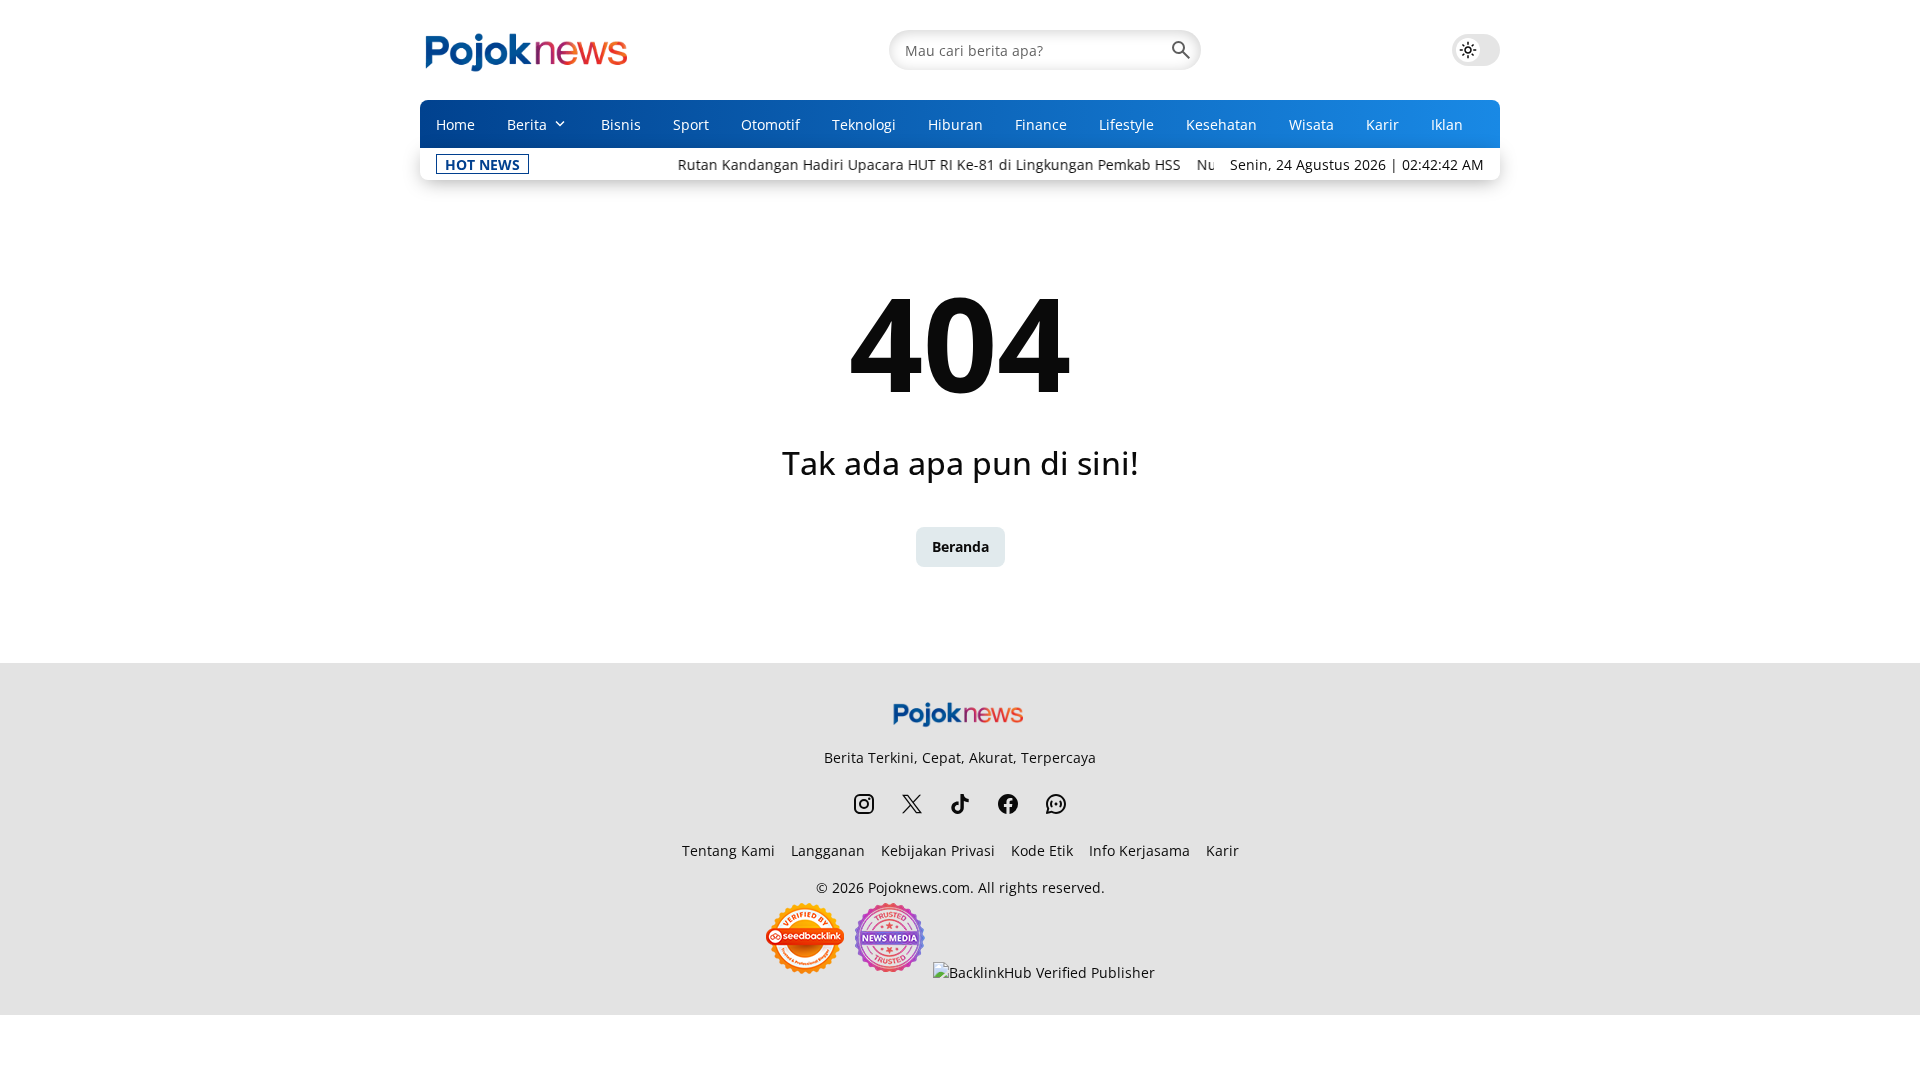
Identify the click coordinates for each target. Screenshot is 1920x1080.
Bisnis (621, 124)
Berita (527, 124)
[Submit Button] (1181, 50)
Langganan (828, 850)
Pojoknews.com (919, 887)
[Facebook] (1008, 804)
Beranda (960, 546)
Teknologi (864, 124)
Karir (1382, 124)
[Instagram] (864, 804)
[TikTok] (960, 804)
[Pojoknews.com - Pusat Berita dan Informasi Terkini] (529, 50)
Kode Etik (1042, 850)
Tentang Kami (728, 850)
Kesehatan (1221, 124)
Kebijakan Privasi (938, 850)
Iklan (1447, 124)
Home (455, 124)
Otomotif (770, 124)
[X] (912, 804)
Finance (1041, 124)
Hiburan (955, 124)
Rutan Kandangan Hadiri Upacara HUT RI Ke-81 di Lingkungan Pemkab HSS (910, 164)
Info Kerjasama (1139, 850)
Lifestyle (1126, 124)
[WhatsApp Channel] (1056, 804)
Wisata (1311, 124)
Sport (691, 124)
